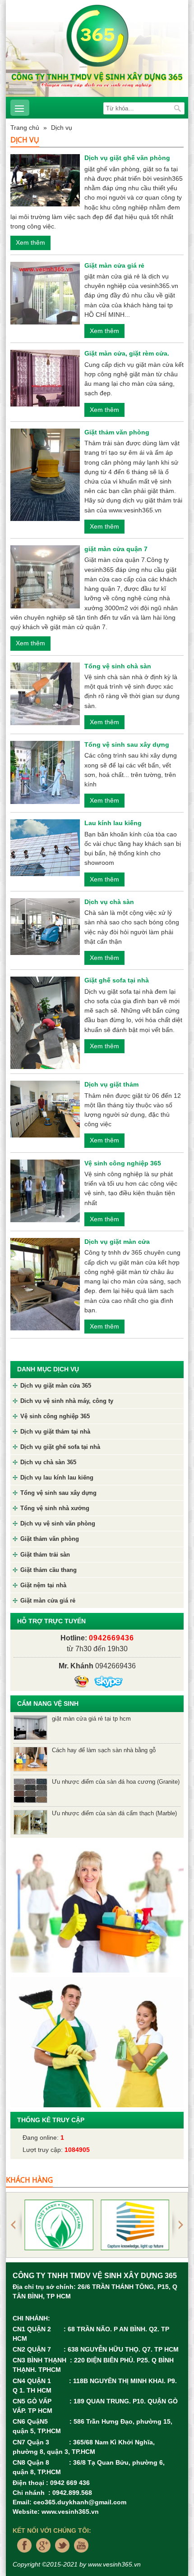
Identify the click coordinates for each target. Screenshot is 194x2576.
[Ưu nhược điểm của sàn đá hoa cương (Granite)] (30, 1790)
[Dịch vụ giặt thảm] (45, 1109)
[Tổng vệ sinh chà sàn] (45, 693)
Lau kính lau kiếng (113, 823)
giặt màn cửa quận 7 (116, 549)
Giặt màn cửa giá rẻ (114, 265)
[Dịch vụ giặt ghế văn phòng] (45, 180)
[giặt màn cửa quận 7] (45, 576)
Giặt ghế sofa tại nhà (117, 980)
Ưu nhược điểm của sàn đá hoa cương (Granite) (116, 1782)
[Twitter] (60, 2555)
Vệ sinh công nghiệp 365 (123, 1163)
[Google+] (41, 2555)
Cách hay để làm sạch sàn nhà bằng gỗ (104, 1750)
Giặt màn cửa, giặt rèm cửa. (127, 353)
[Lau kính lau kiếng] (45, 847)
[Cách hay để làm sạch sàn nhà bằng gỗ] (30, 1759)
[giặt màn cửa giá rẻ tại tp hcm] (30, 1727)
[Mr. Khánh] (81, 1682)
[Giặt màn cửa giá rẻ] (45, 292)
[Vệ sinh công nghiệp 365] (45, 1190)
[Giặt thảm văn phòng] (45, 474)
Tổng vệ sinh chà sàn (118, 666)
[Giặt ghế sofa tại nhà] (45, 1023)
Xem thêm (30, 242)
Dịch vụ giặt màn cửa (117, 1242)
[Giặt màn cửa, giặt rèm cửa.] (45, 378)
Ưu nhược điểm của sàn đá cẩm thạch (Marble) (114, 1813)
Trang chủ (25, 128)
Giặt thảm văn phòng (117, 432)
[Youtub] (79, 2555)
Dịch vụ (62, 128)
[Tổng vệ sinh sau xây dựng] (45, 772)
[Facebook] (22, 2555)
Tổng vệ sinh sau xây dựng (127, 744)
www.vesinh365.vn (70, 2512)
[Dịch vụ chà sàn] (45, 926)
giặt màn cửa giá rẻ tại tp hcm (91, 1719)
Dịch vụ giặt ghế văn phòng (127, 158)
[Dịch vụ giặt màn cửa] (45, 1283)
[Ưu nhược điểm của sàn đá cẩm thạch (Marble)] (30, 1822)
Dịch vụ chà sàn (109, 902)
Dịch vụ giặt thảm (111, 1084)
